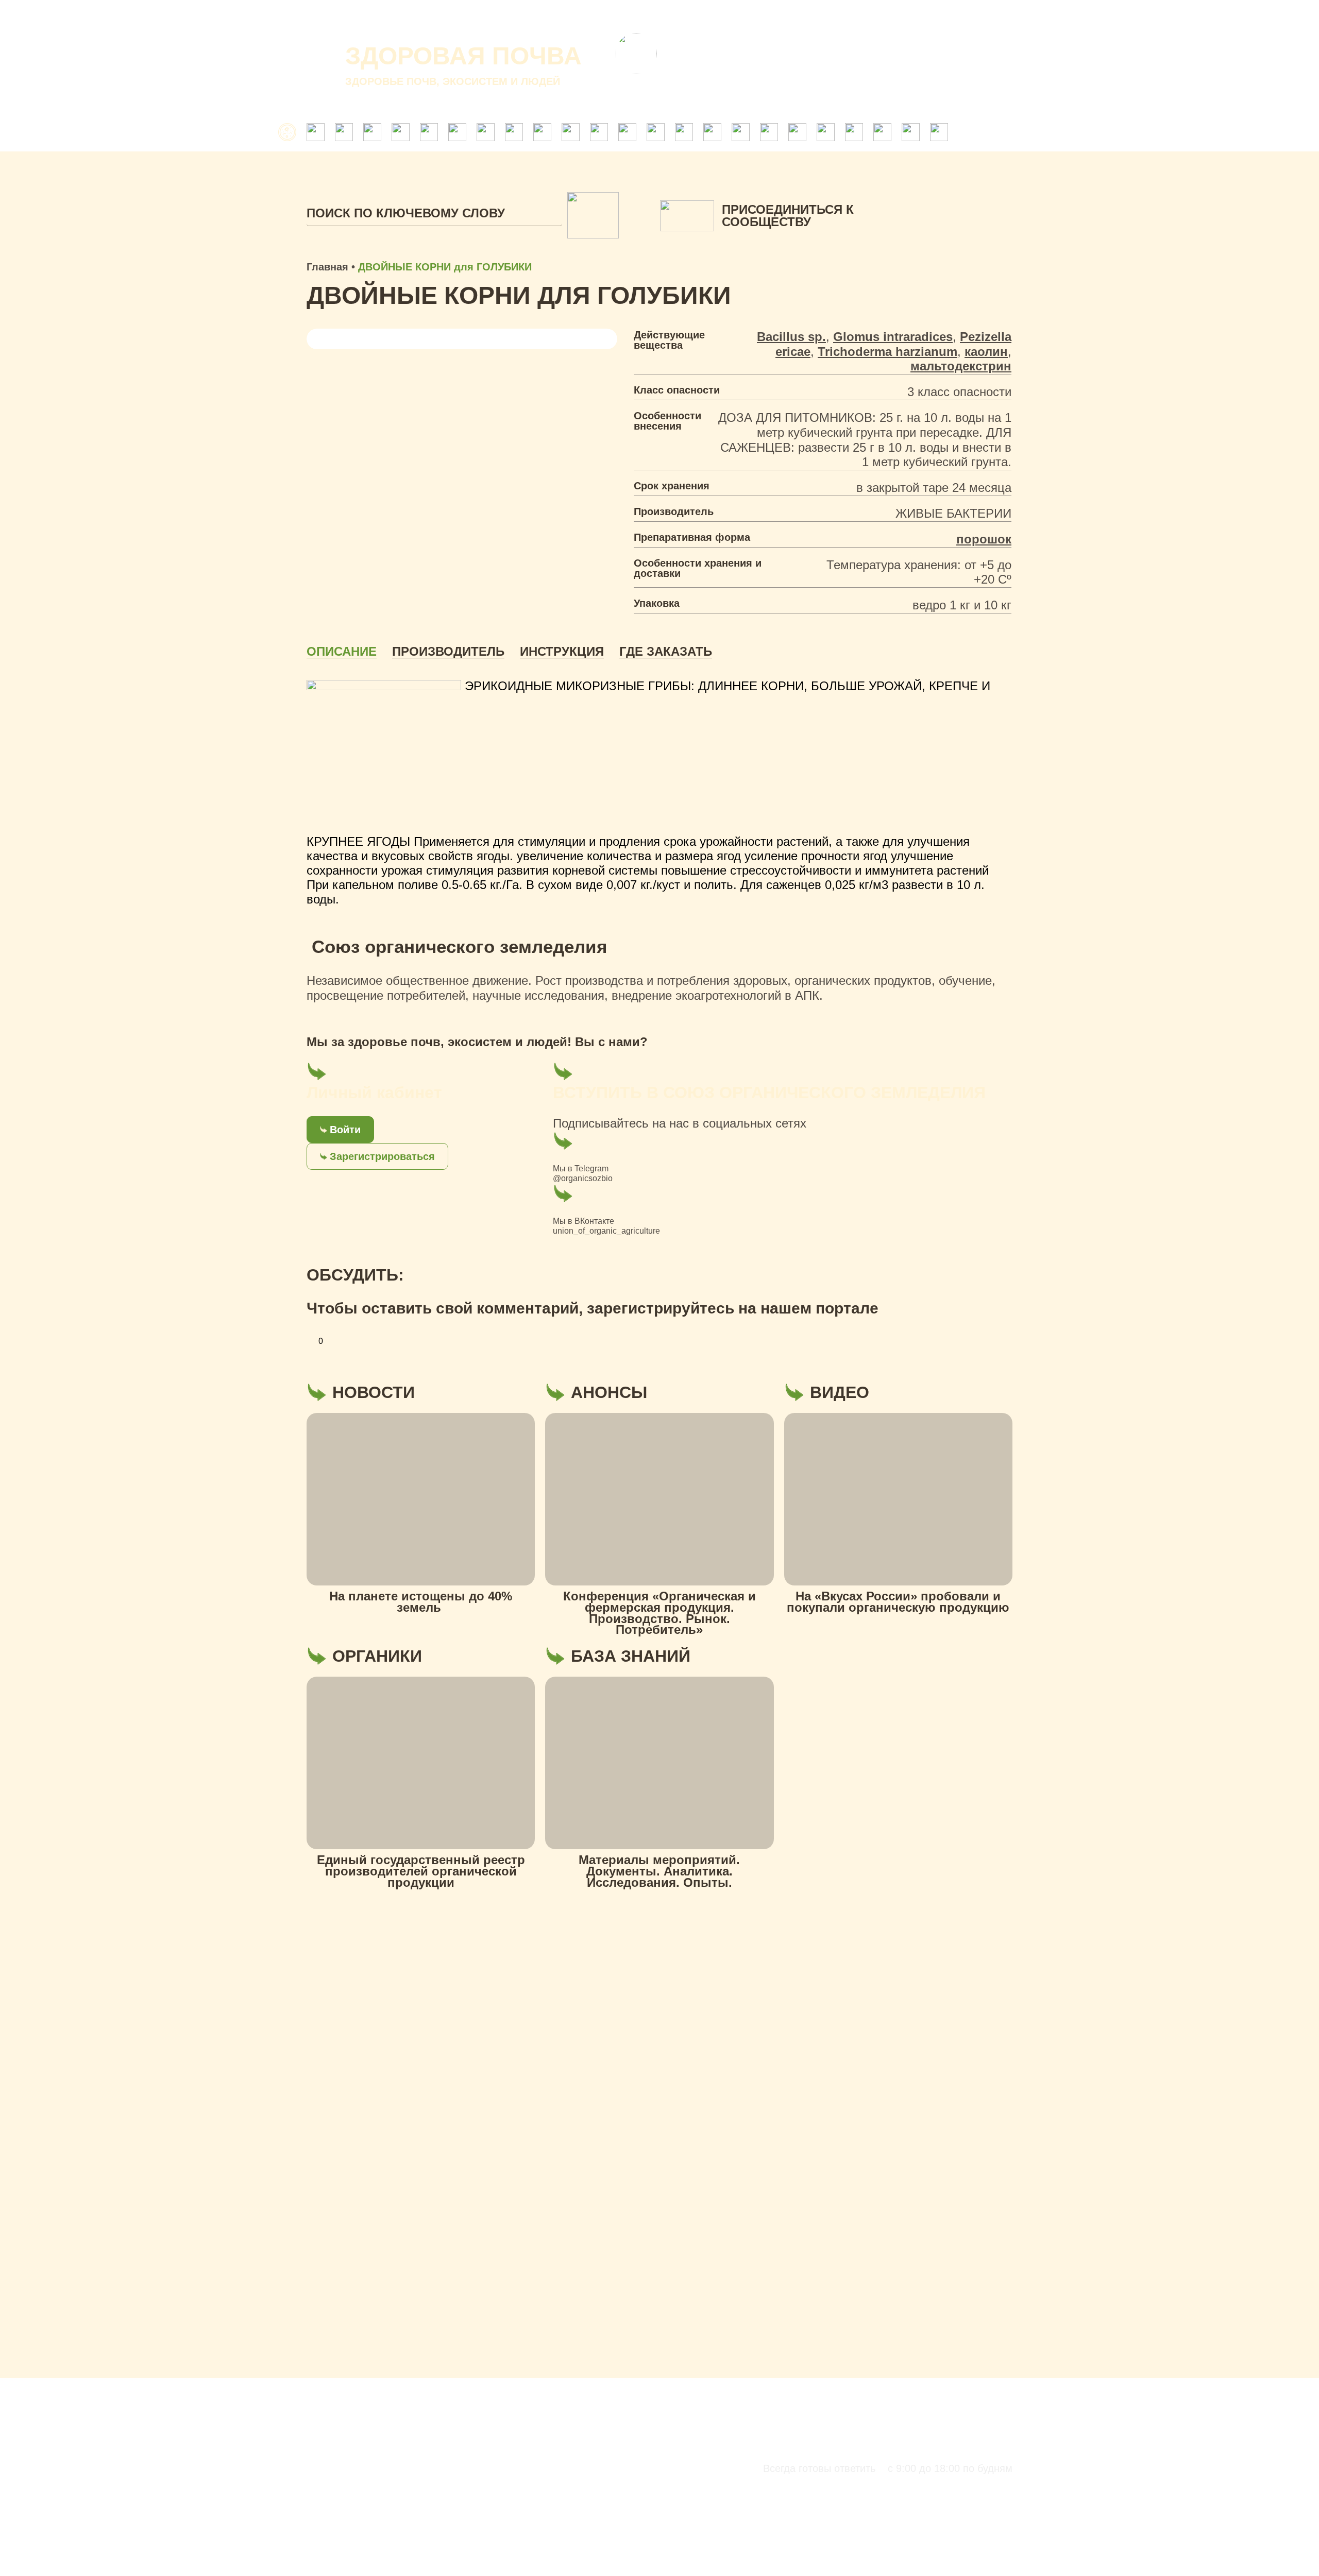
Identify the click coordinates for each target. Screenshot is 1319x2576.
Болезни (956, 2550)
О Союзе (709, 15)
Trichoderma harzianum (887, 352)
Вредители (847, 2550)
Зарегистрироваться (382, 1156)
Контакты (885, 15)
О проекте (646, 15)
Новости (768, 15)
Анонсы (825, 15)
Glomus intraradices (893, 337)
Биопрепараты (468, 2550)
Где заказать (666, 652)
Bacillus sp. (791, 337)
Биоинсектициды (470, 2565)
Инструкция (562, 652)
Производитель (448, 652)
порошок (984, 539)
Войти (345, 1130)
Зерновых (958, 2565)
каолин (986, 352)
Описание (342, 652)
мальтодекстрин (961, 366)
